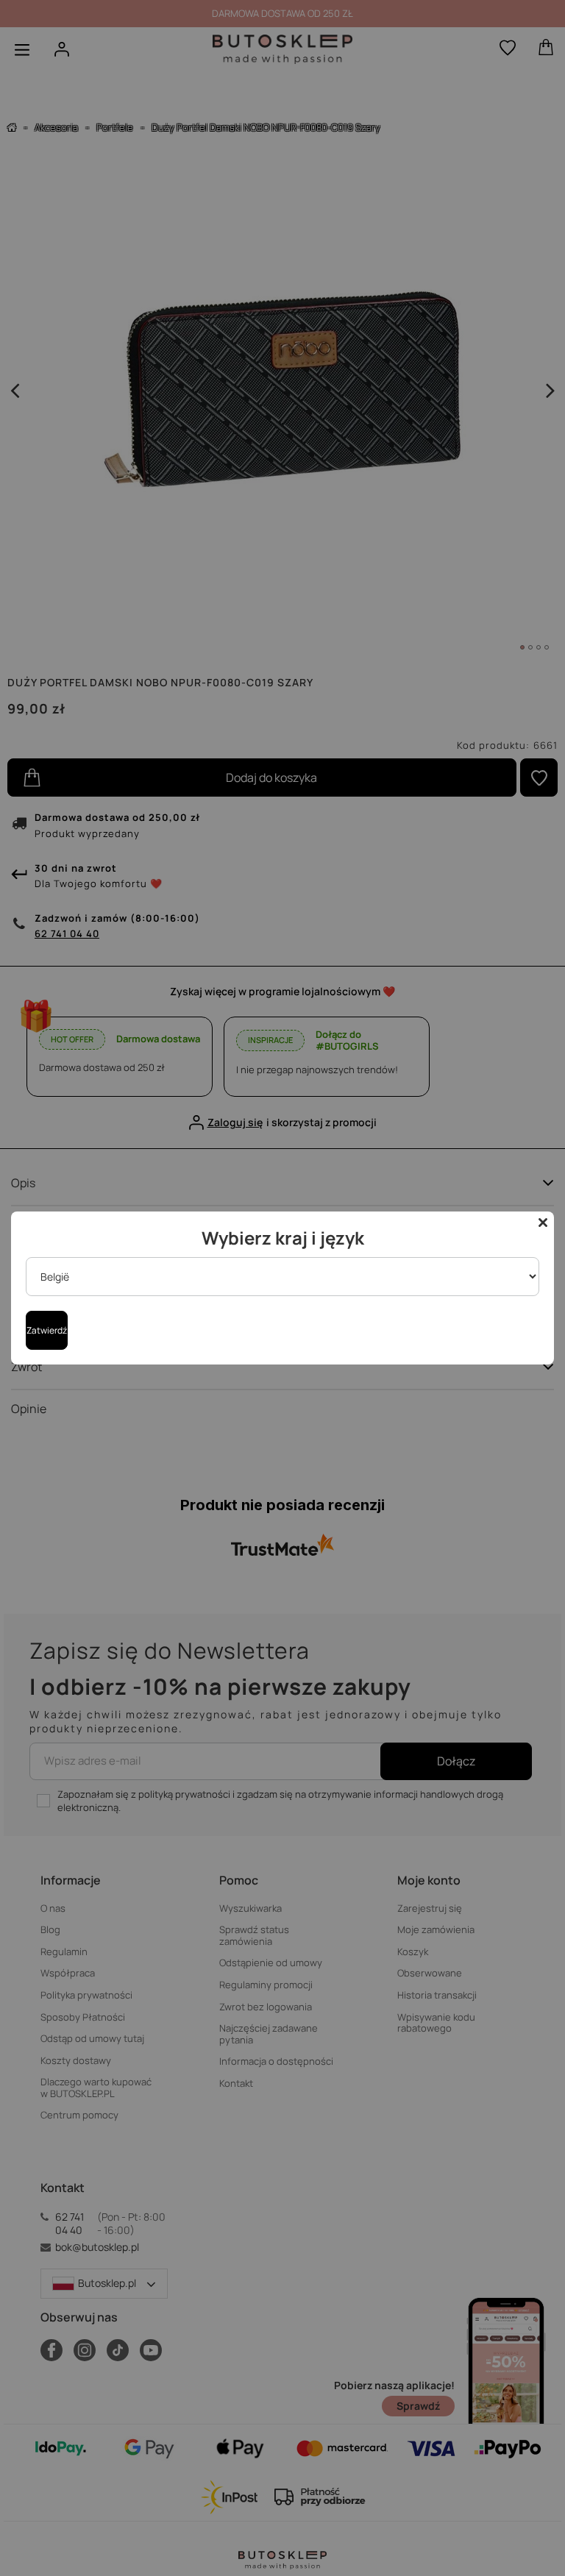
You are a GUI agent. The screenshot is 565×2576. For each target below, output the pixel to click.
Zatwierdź (47, 1330)
